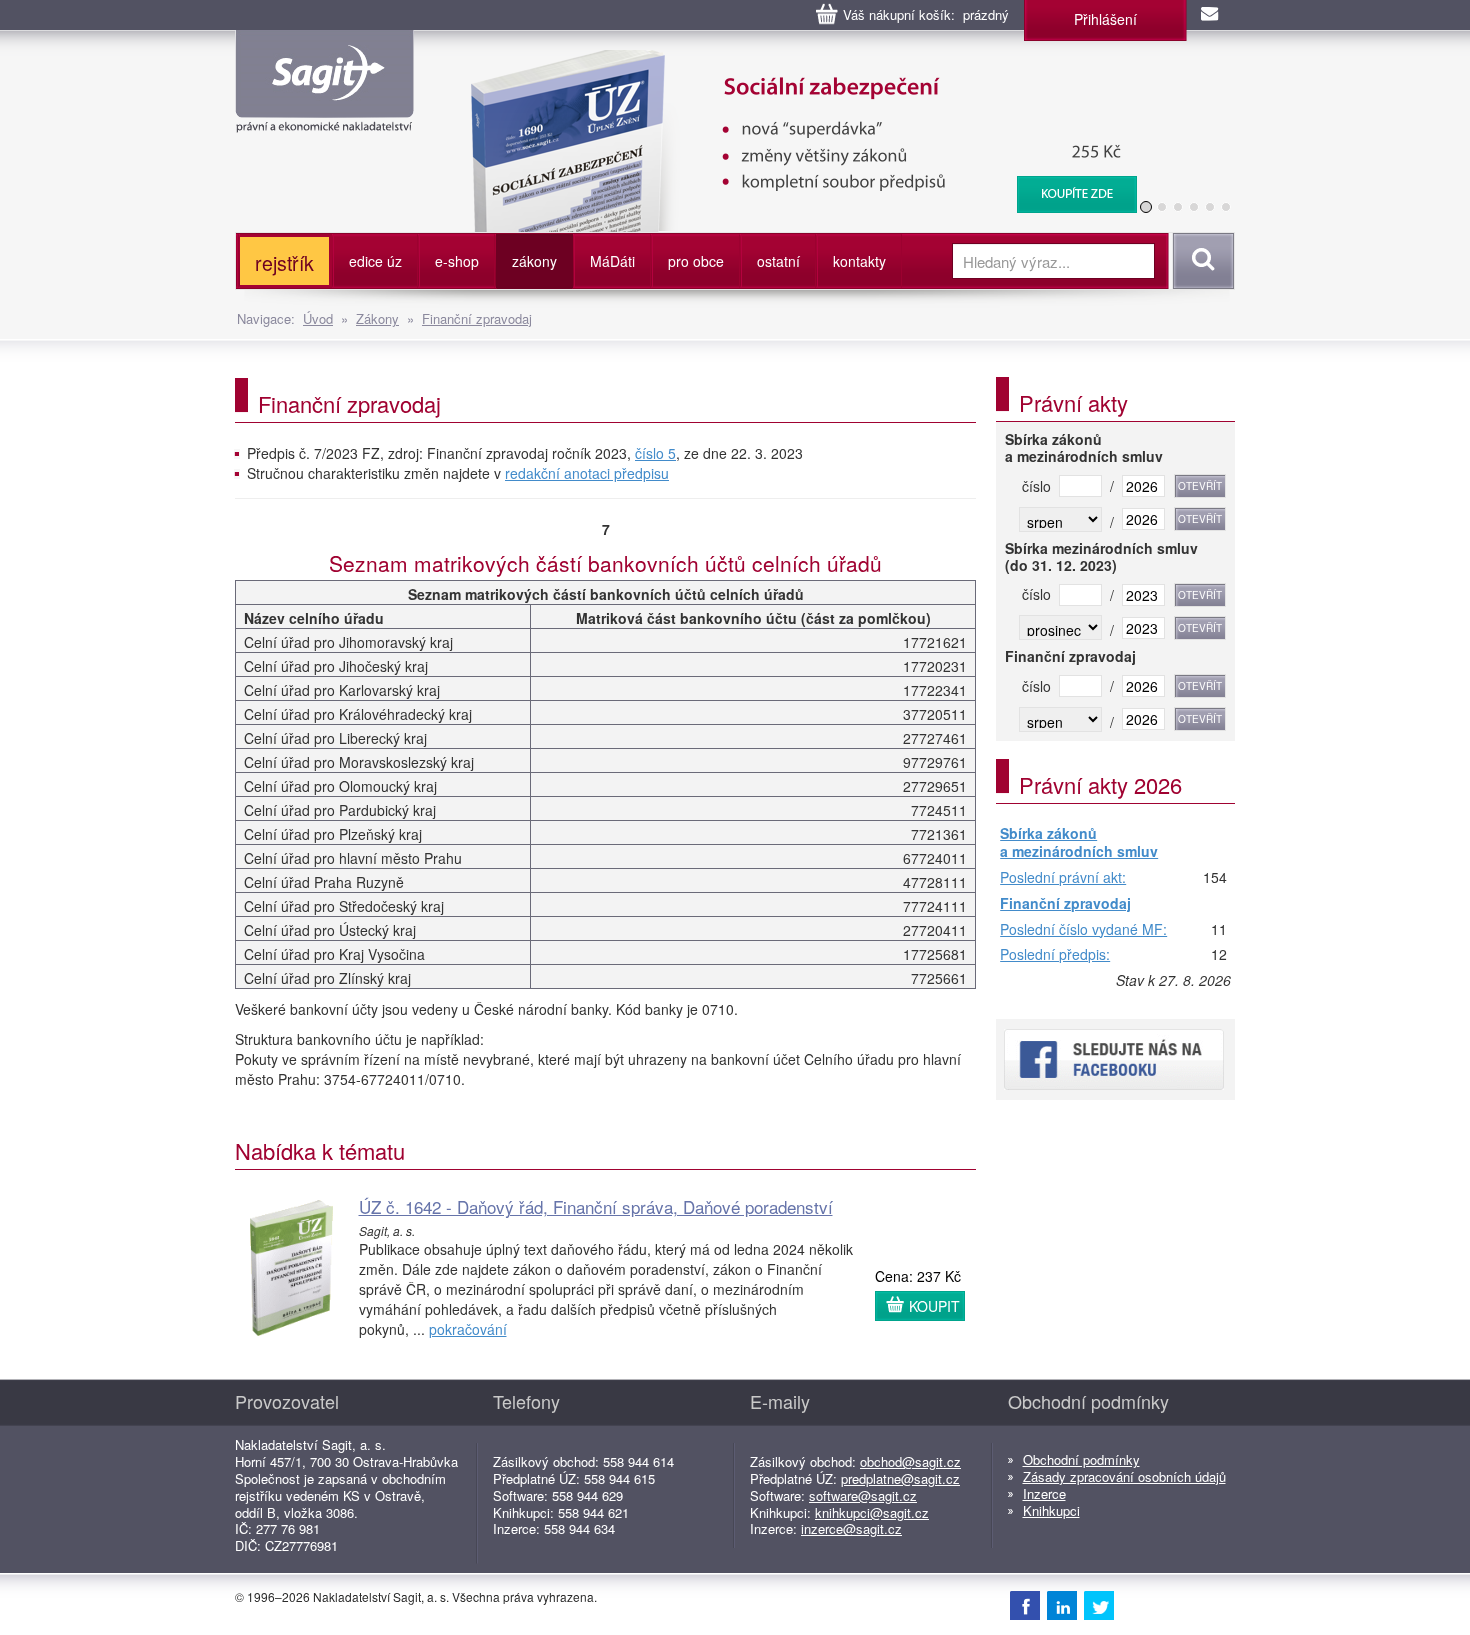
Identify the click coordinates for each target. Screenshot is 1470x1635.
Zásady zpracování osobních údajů (1124, 1476)
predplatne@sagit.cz (900, 1478)
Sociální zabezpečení (745, 60)
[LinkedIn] (1062, 1605)
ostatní (778, 261)
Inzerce (1044, 1493)
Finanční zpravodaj (477, 318)
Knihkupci (1051, 1510)
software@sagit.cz (863, 1495)
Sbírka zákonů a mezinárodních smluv (1079, 842)
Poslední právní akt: (1063, 878)
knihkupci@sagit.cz (872, 1512)
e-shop (457, 261)
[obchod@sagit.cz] (1211, 15)
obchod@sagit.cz (910, 1461)
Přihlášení (1105, 19)
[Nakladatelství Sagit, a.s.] (324, 116)
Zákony (377, 318)
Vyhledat (1200, 261)
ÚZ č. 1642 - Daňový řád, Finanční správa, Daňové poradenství (596, 1206)
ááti (612, 261)
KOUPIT (934, 1306)
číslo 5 (655, 453)
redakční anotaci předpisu (587, 473)
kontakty (859, 261)
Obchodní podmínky (1081, 1459)
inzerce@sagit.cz (851, 1528)
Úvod (318, 318)
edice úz (375, 261)
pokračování (468, 1329)
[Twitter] (1099, 1605)
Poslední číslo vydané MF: (1083, 930)
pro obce (696, 261)
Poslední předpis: (1055, 955)
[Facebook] (1025, 1605)
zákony (534, 261)
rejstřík (284, 262)
